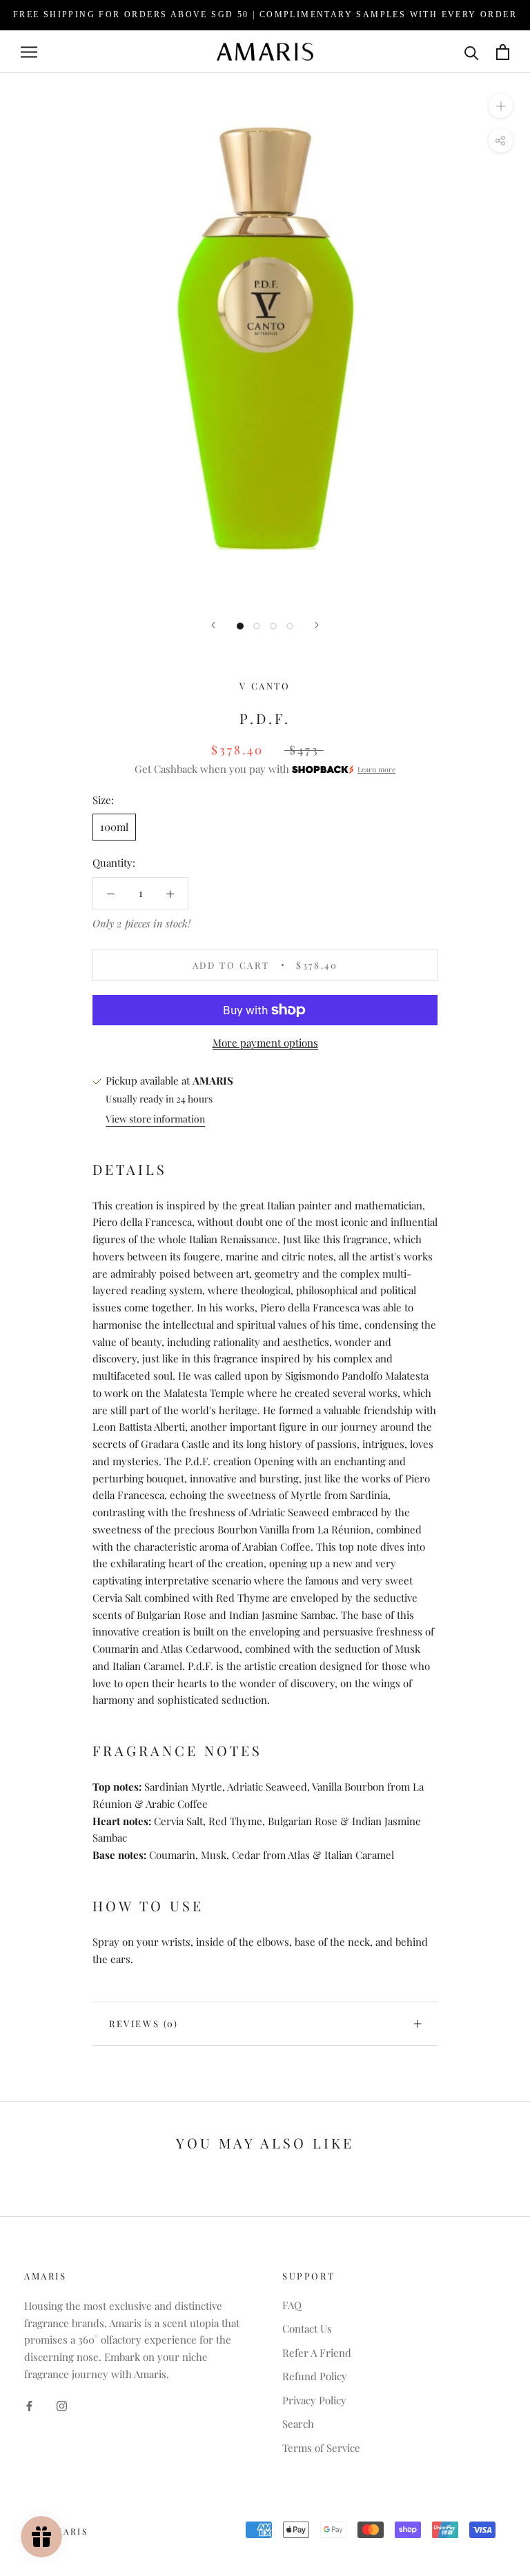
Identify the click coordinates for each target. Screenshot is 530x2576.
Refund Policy (315, 2376)
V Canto (265, 686)
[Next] (317, 625)
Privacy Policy (314, 2400)
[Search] (472, 52)
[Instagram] (62, 2405)
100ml (114, 827)
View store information (155, 1119)
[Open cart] (503, 52)
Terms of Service (321, 2448)
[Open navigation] (29, 52)
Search (298, 2424)
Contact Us (307, 2328)
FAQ (292, 2305)
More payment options (265, 1043)
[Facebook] (29, 2405)
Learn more (376, 769)
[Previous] (213, 625)
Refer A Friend (317, 2353)
